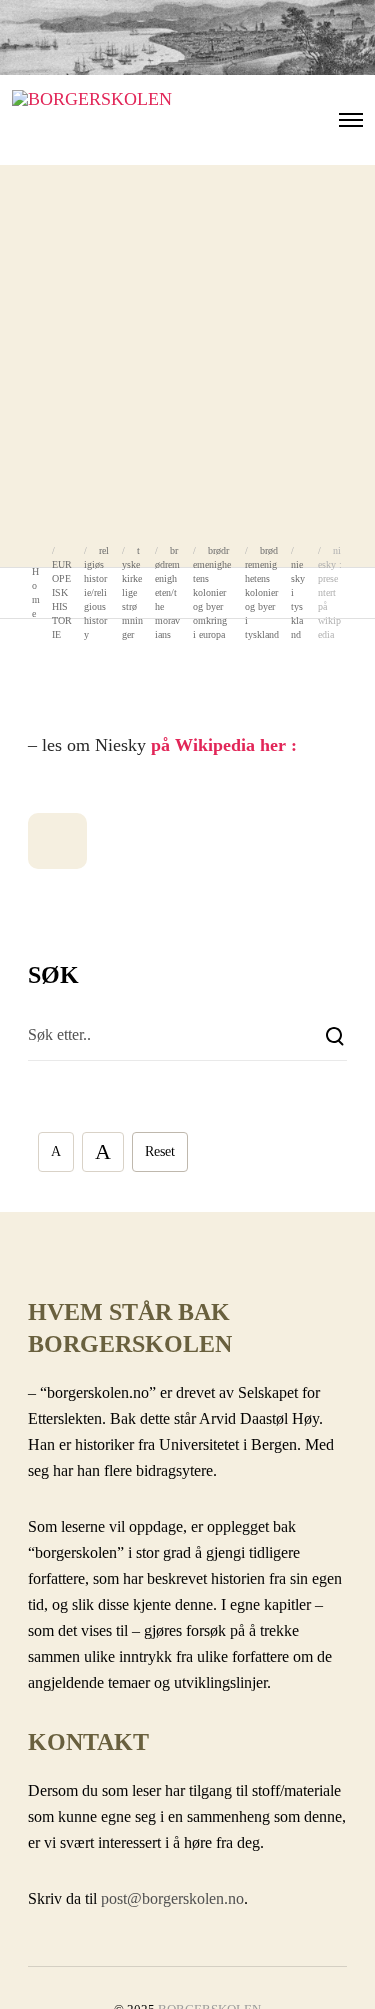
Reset (160, 1151)
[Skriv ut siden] (57, 841)
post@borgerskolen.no (172, 1898)
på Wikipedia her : (224, 745)
